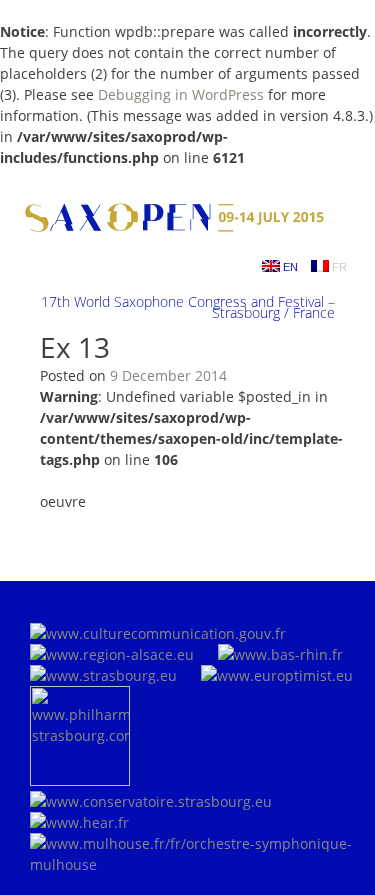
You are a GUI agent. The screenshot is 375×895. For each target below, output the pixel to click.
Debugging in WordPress (181, 94)
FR (338, 267)
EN (289, 267)
